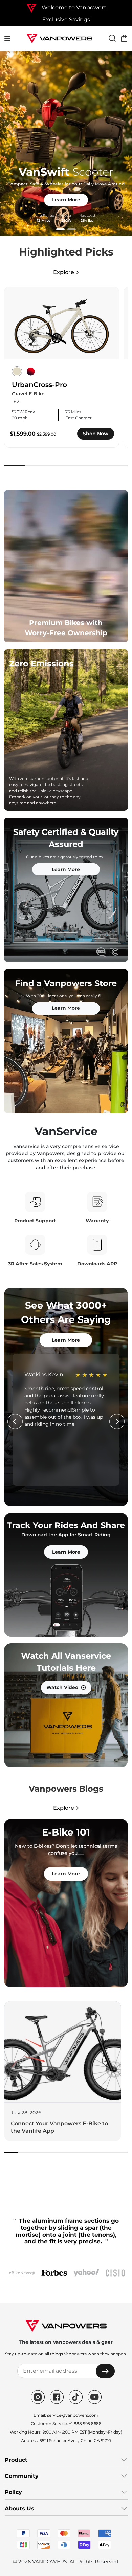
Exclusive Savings (66, 19)
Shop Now (96, 434)
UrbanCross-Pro (39, 385)
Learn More (66, 200)
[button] (60, 229)
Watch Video (62, 1687)
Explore (64, 272)
